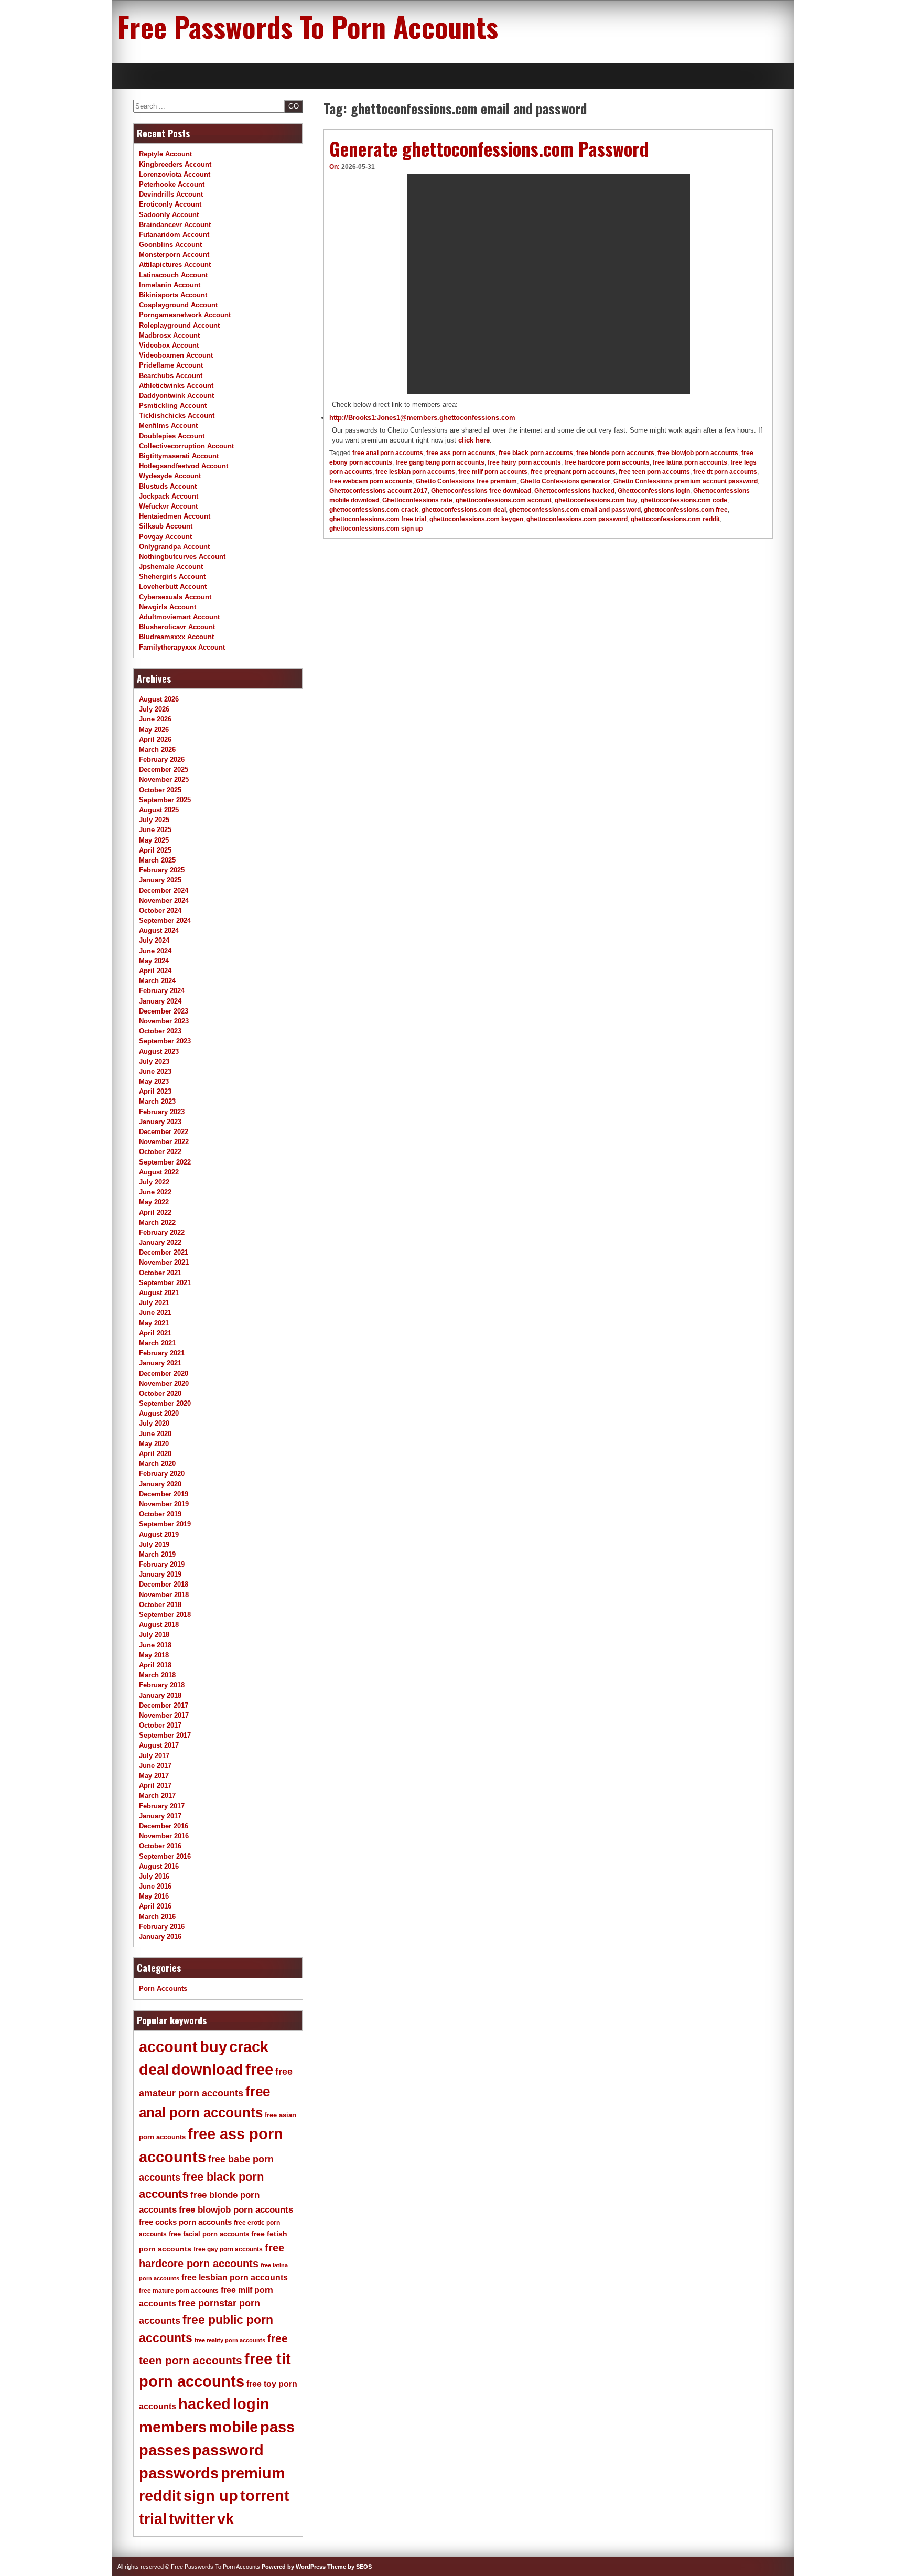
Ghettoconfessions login (654, 491)
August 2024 (159, 930)
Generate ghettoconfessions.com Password (489, 148)
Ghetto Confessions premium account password (686, 481)
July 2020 (154, 1423)
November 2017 (164, 1715)
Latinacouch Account (173, 275)
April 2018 (155, 1665)
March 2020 (157, 1464)
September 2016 (165, 1856)
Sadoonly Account (169, 215)
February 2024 (162, 991)
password (228, 2450)
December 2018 (164, 1584)
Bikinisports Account (173, 295)
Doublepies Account (172, 436)
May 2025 (154, 840)
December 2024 (164, 891)
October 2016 (160, 1846)
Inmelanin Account (170, 285)
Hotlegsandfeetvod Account (184, 466)
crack (249, 2047)
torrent (265, 2496)
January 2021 (160, 1363)
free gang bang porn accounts (440, 462)
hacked (204, 2404)
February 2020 (162, 1474)
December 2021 (164, 1252)
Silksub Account (166, 526)
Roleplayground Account (179, 325)
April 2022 (155, 1212)
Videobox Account (169, 345)
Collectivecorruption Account (186, 446)
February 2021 (162, 1353)
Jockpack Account (169, 496)
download (207, 2070)
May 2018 (154, 1655)
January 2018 (160, 1695)
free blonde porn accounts (615, 453)
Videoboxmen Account (176, 355)
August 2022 (159, 1172)
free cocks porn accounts (185, 2222)
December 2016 (164, 1826)
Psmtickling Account (173, 406)
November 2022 (164, 1142)
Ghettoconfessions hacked (574, 491)
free (259, 2070)
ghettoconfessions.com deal (464, 510)
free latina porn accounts (690, 462)
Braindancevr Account (175, 225)
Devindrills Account (171, 194)
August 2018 (159, 1625)
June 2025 (155, 830)
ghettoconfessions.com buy (596, 500)
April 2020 (155, 1454)
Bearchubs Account (171, 376)
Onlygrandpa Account (174, 547)
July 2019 (154, 1544)
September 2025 (165, 800)
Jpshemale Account (171, 567)
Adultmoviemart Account (179, 617)
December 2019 (164, 1494)
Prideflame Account (171, 365)
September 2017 (165, 1735)
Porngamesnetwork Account (185, 315)
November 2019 (164, 1504)
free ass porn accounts (461, 453)
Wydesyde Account (170, 476)
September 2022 (165, 1162)
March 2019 (157, 1554)
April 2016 (155, 1906)
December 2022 (164, 1132)
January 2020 (160, 1484)
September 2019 (165, 1524)
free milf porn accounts (493, 472)
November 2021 (164, 1262)
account (168, 2047)
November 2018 (164, 1595)
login (251, 2404)
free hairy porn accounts (524, 462)
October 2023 (160, 1031)
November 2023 (164, 1021)
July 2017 (154, 1756)
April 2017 (155, 1786)
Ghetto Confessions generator (565, 481)
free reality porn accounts (230, 2340)
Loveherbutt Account (173, 586)
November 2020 (164, 1383)
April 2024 (155, 971)
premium (253, 2473)
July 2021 (154, 1303)
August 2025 (159, 810)
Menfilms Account (168, 425)
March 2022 (157, 1222)
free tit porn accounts (725, 472)
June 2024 (155, 951)
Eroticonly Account (170, 204)
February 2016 (162, 1927)
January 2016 (160, 1937)
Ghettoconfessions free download (481, 491)
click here (474, 440)
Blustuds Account (168, 486)
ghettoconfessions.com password (577, 519)
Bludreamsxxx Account (176, 637)
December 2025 (164, 769)
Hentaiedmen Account (175, 516)
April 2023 (155, 1091)
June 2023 (155, 1071)
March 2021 (157, 1343)
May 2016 (154, 1896)
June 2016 (155, 1886)
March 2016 (157, 1917)
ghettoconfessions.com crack (374, 510)
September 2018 (165, 1615)
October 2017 (160, 1725)
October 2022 (160, 1152)
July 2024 (154, 940)
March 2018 (157, 1675)
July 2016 (154, 1876)
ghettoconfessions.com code (684, 500)
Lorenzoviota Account (175, 174)
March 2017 (157, 1796)
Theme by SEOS (349, 2567)
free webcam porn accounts (371, 481)
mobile (233, 2427)
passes (165, 2450)
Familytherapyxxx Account (182, 647)
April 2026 (155, 740)
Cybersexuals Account (175, 597)
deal (154, 2070)
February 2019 (162, 1564)
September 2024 (165, 920)
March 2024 (157, 981)
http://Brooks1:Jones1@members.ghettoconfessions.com (422, 418)
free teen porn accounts (654, 472)
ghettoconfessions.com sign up (376, 529)
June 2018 (155, 1645)
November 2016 (164, 1836)
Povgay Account (165, 537)
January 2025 (160, 880)
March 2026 (157, 750)
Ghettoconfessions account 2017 (379, 491)
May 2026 (154, 730)
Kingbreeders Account (175, 164)
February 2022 (162, 1232)
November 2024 (164, 901)
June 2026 (155, 719)
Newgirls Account (168, 607)
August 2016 (159, 1866)
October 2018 (160, 1605)
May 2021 (154, 1323)
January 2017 (160, 1816)
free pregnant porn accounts (573, 472)
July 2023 (154, 1061)
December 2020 (164, 1373)
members (173, 2427)
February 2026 (162, 759)
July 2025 (154, 820)
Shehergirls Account (172, 576)
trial (153, 2519)
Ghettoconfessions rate (417, 500)
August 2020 (159, 1413)
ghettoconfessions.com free (686, 510)
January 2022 (160, 1242)
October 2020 (160, 1393)
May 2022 (154, 1202)
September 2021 (165, 1283)
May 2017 (154, 1776)
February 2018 (162, 1685)
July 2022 (154, 1182)
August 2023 (159, 1052)
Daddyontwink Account (176, 396)
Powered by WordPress (294, 2567)
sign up (211, 2496)
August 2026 (159, 699)
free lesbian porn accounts (415, 472)
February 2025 (162, 870)
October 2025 (160, 790)
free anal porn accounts (388, 453)
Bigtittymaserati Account (179, 456)
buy (213, 2047)
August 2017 (159, 1745)
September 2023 (165, 1041)
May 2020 (154, 1444)
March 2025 (157, 860)
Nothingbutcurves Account (182, 557)
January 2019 (160, 1574)
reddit (160, 2496)
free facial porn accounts (209, 2234)
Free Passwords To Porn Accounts (308, 26)
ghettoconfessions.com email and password (575, 510)
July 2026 (154, 709)
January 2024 (160, 1001)
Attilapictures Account (175, 265)
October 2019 (160, 1514)
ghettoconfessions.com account (504, 500)
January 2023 (160, 1122)
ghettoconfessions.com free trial (378, 519)
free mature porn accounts (179, 2291)
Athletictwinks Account (176, 386)
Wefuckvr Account (168, 506)
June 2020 (155, 1434)
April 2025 (155, 850)
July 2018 (154, 1635)
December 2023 (164, 1011)
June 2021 (155, 1313)
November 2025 (164, 779)
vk (225, 2519)
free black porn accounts (536, 453)
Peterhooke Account (172, 184)
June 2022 (155, 1192)
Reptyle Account (165, 154)
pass (277, 2427)
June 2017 (155, 1766)
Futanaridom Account (174, 235)
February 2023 (162, 1112)
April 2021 (155, 1333)
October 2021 (160, 1273)
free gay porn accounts (228, 2249)
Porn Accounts (163, 1988)
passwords (179, 2473)
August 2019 (159, 1534)
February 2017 (162, 1806)
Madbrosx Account (169, 335)
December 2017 (164, 1705)
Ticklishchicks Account (177, 416)
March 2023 (157, 1101)
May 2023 (154, 1081)
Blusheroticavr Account (177, 627)
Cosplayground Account (178, 305)
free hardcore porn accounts (607, 462)
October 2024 (160, 910)
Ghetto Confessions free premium (466, 481)
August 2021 (159, 1293)
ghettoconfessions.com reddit (675, 519)
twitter (192, 2519)
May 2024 (154, 961)
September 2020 (165, 1403)
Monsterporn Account (174, 255)
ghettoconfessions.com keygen (476, 519)
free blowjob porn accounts (698, 453)
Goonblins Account (170, 245)
